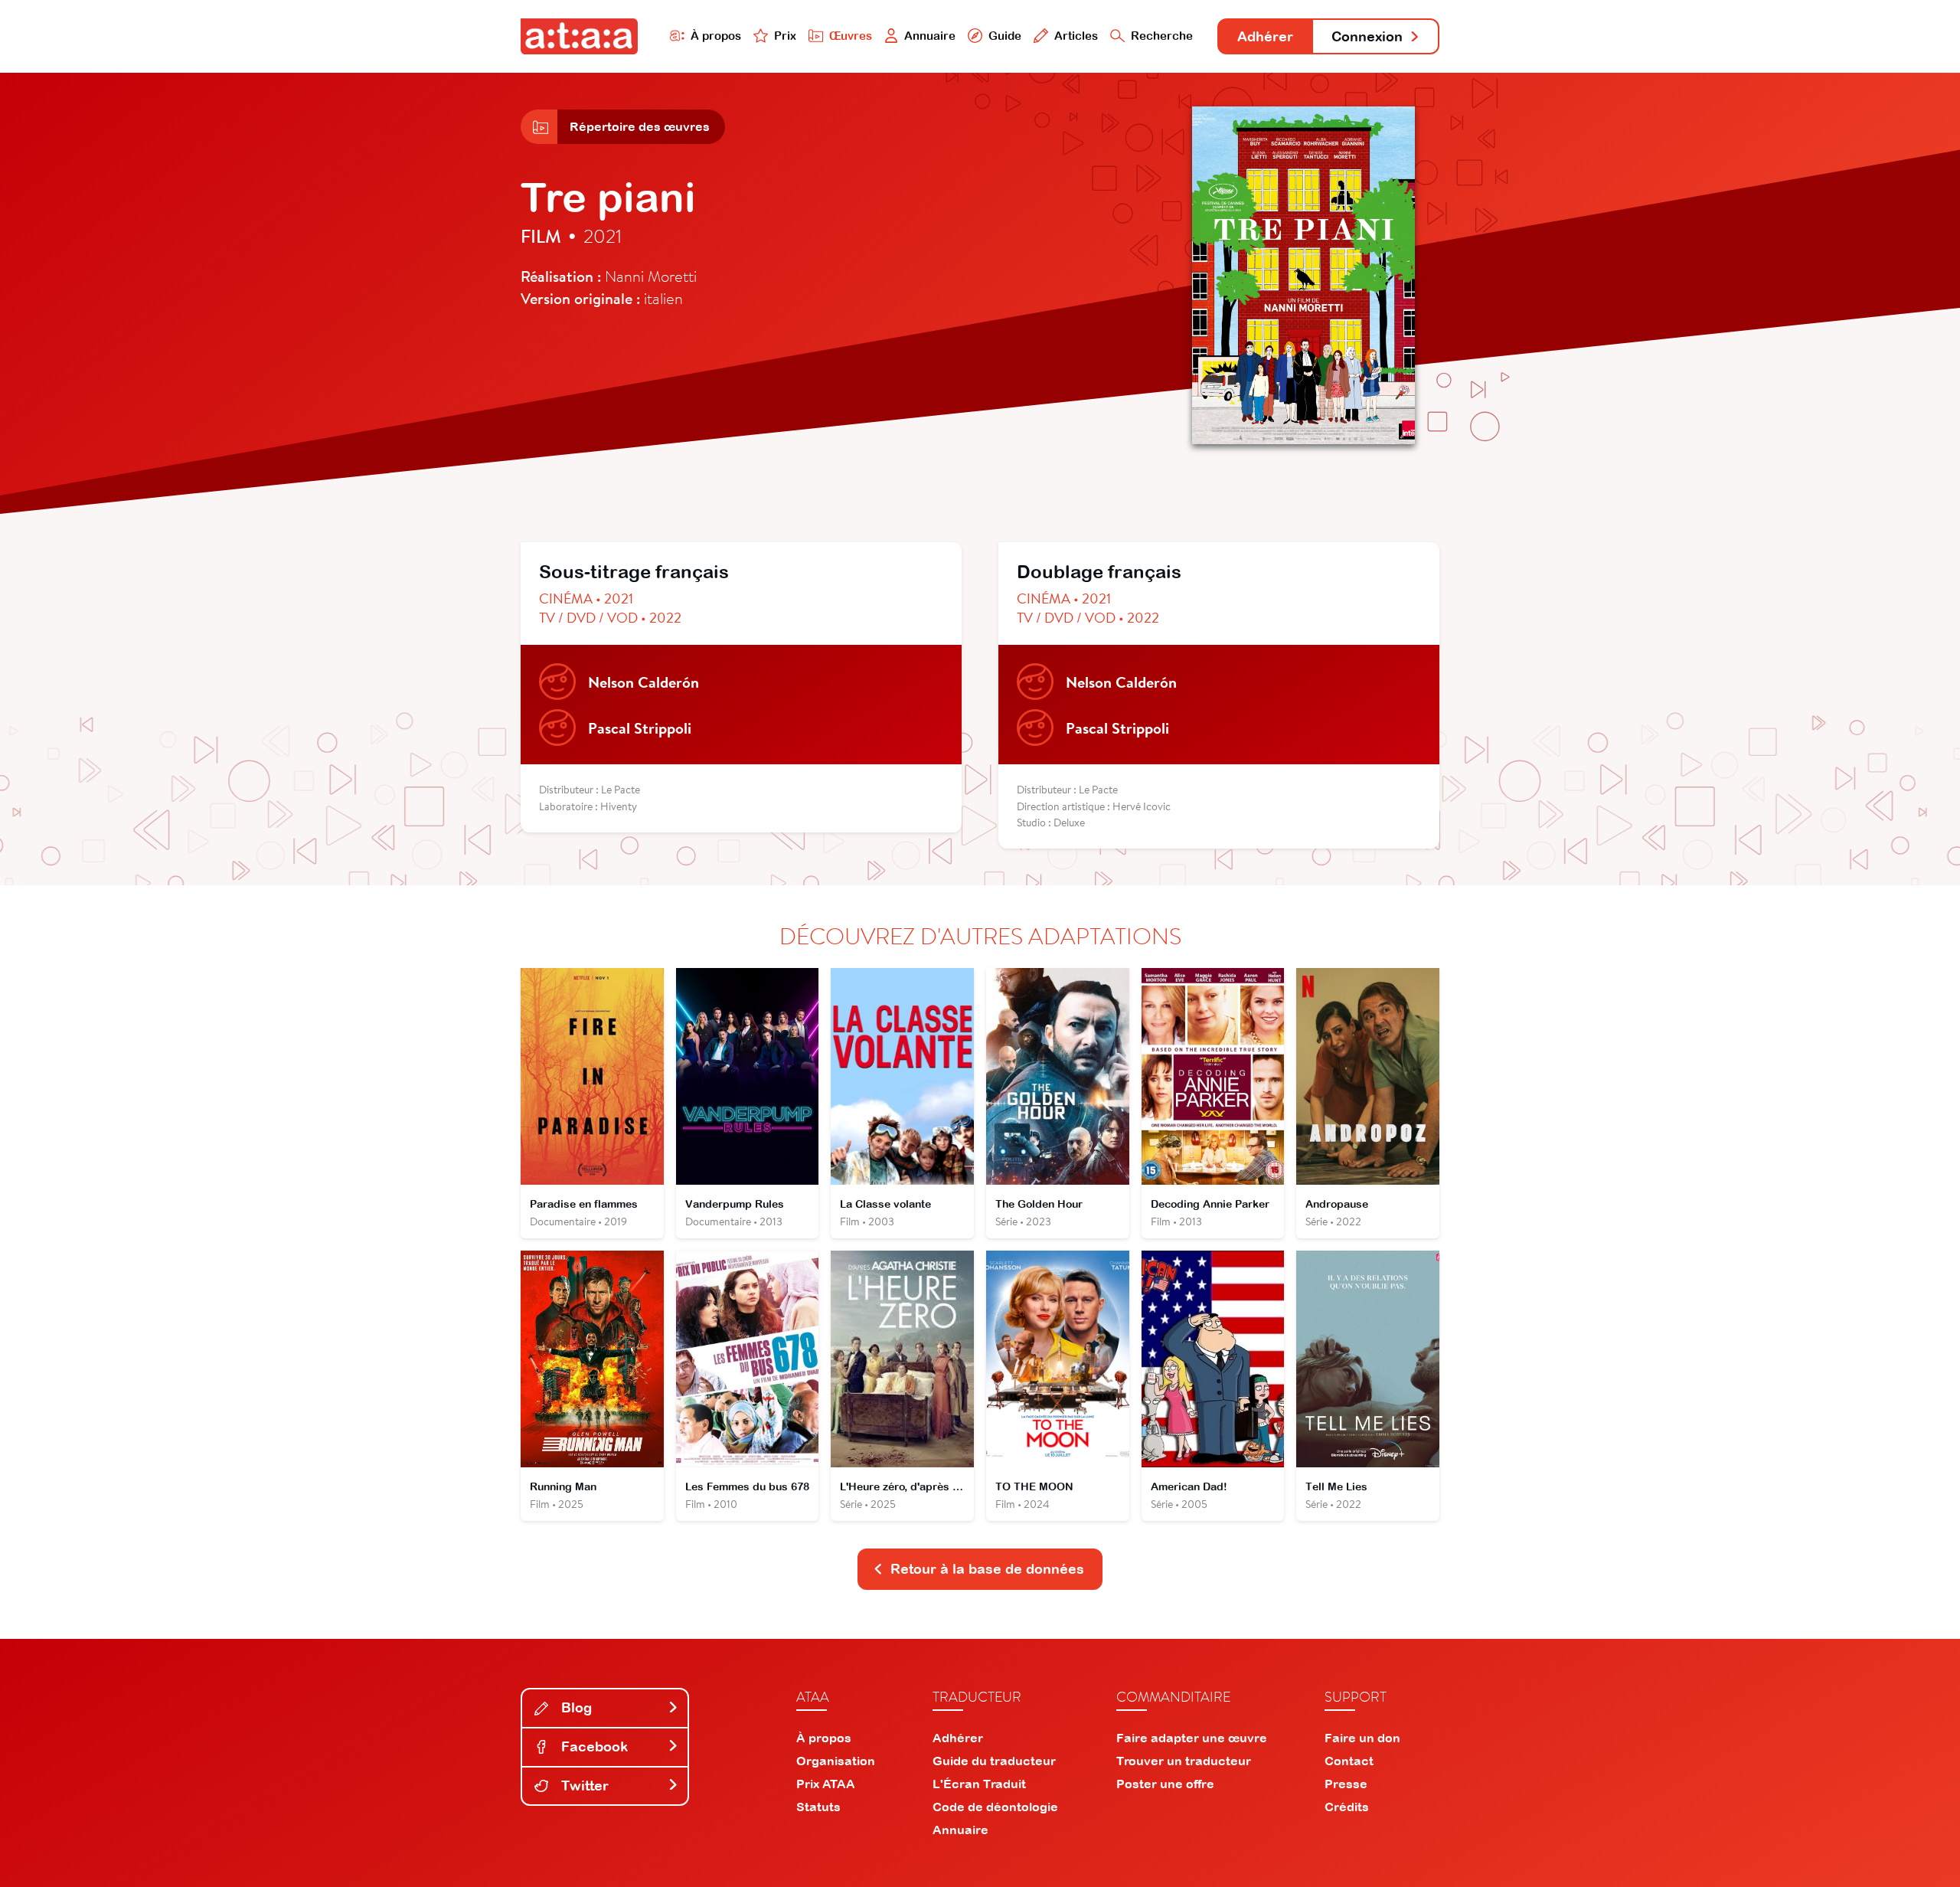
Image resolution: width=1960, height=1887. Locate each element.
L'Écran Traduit (979, 1784)
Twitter (583, 1786)
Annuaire (930, 36)
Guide (1005, 36)
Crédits (1347, 1807)
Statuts (818, 1807)
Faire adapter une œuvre (1192, 1738)
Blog (575, 1707)
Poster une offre (1165, 1784)
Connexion (1367, 36)
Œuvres (851, 36)
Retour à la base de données (987, 1569)
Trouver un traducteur (1184, 1761)
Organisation (836, 1761)
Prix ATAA (826, 1784)
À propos (716, 36)
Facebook (593, 1746)
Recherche (1162, 36)
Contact (1349, 1761)
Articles (1076, 36)
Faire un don (1362, 1738)
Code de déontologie (995, 1807)
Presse (1346, 1784)
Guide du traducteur (994, 1761)
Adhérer (1265, 36)
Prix (785, 36)
